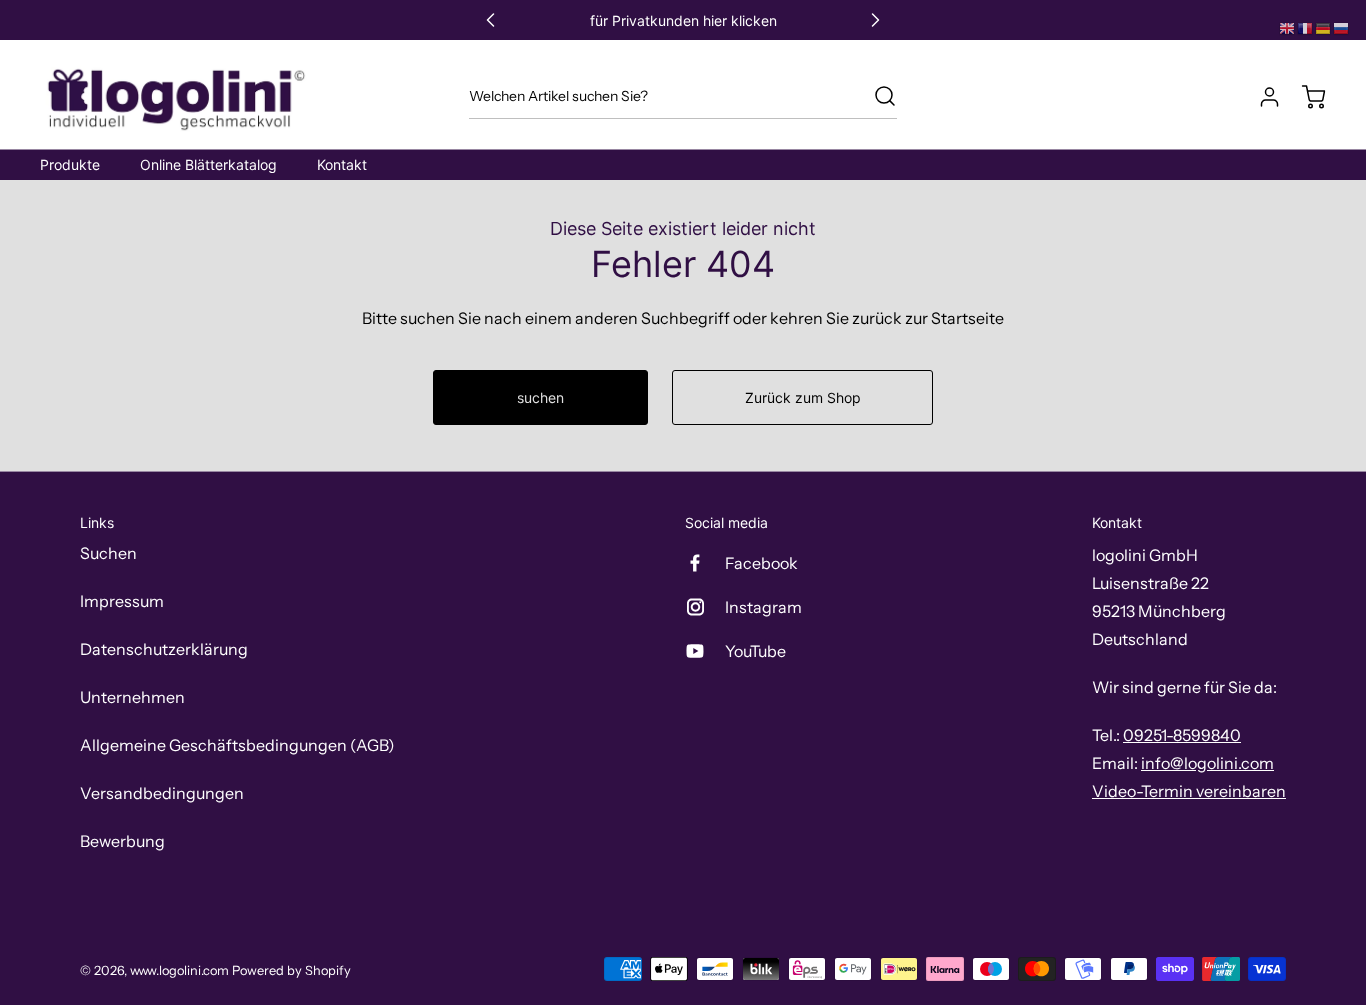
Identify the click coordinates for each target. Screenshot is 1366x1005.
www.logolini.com (179, 970)
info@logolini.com (1207, 763)
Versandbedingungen (162, 793)
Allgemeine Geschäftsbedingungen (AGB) (237, 745)
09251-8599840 (1182, 735)
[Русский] (1342, 27)
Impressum (122, 601)
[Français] (1306, 27)
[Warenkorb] (1304, 97)
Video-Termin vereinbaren (1189, 791)
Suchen (108, 553)
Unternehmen (132, 697)
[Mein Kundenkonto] (1260, 97)
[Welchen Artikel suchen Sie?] (875, 96)
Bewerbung (122, 841)
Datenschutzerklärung (164, 649)
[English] (1288, 27)
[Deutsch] (1324, 27)
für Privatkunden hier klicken (683, 20)
